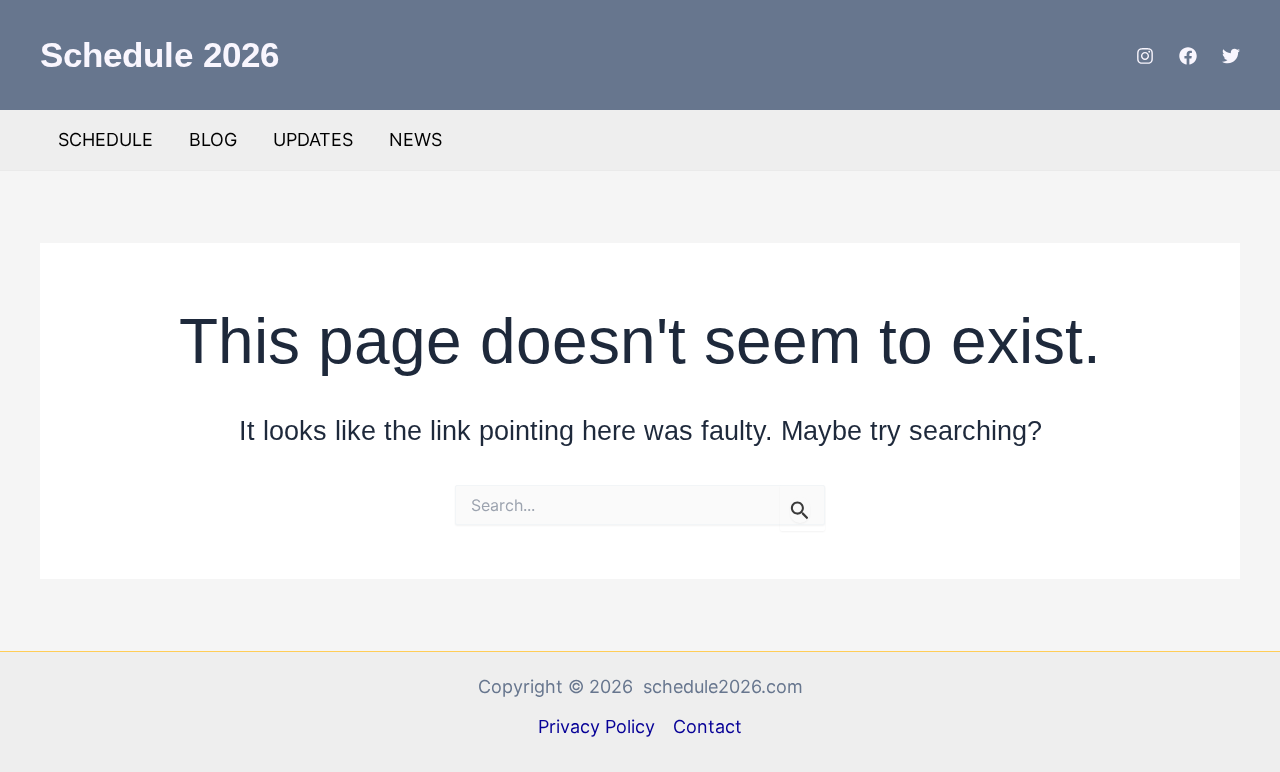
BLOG (213, 139)
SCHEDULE (105, 139)
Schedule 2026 (159, 54)
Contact (707, 726)
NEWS (415, 139)
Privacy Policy (596, 726)
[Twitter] (1231, 56)
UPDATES (313, 139)
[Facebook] (1188, 56)
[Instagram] (1145, 56)
